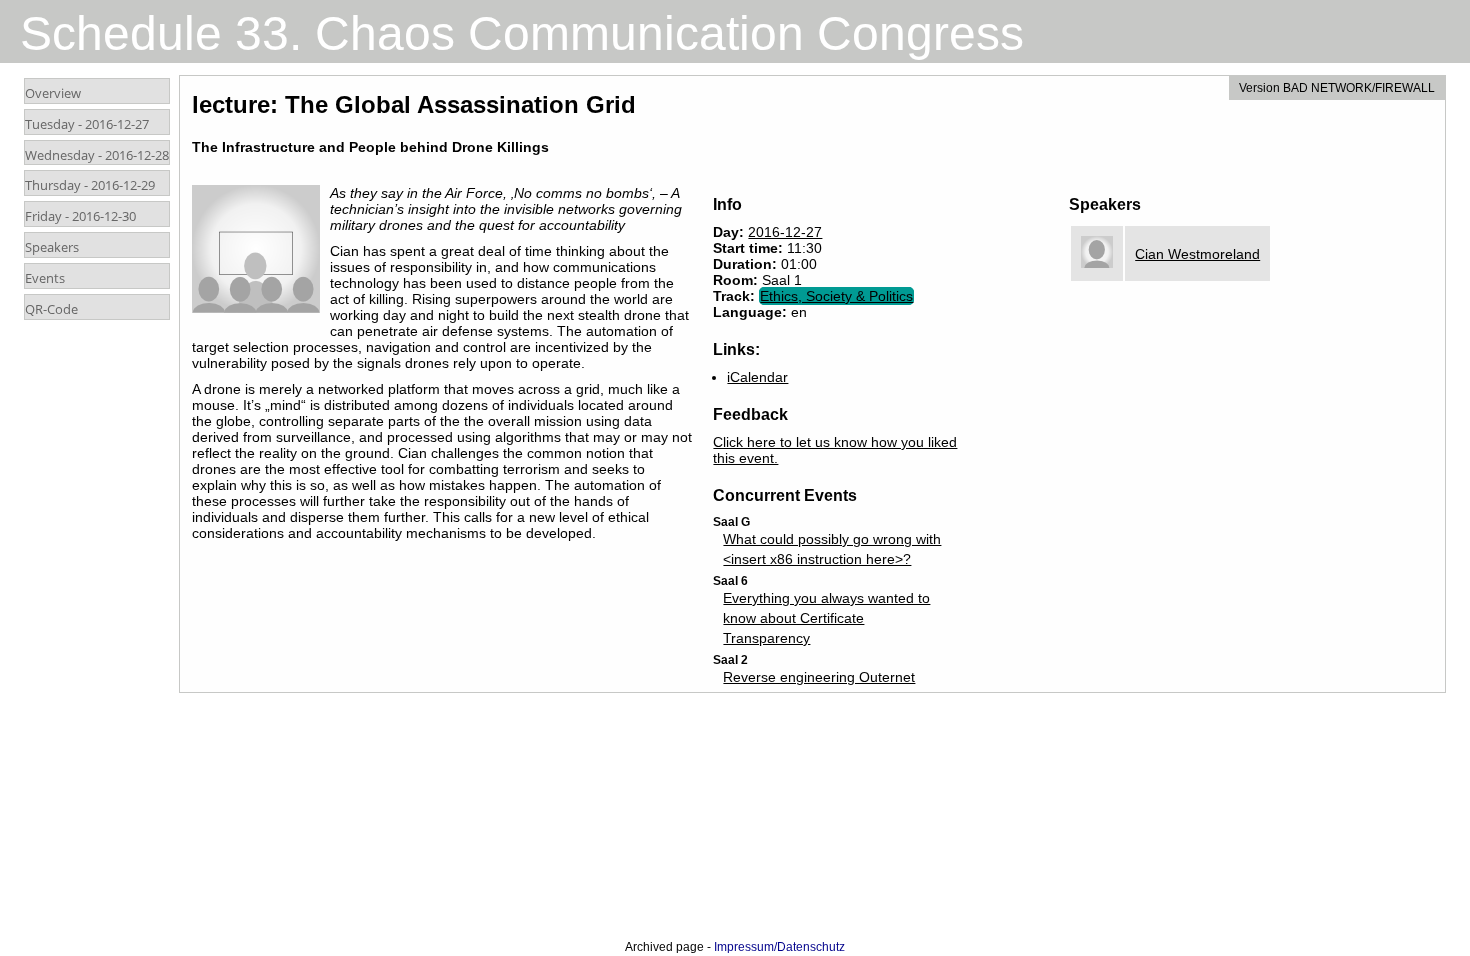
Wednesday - (97, 155)
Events (45, 278)
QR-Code (51, 309)
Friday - (80, 216)
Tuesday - (87, 124)
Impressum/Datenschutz (779, 947)
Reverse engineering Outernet (819, 677)
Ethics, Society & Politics (836, 296)
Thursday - (90, 185)
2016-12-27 (785, 232)
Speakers (52, 247)
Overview (53, 93)
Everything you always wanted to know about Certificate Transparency (826, 618)
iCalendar (757, 377)
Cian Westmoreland (1197, 254)
